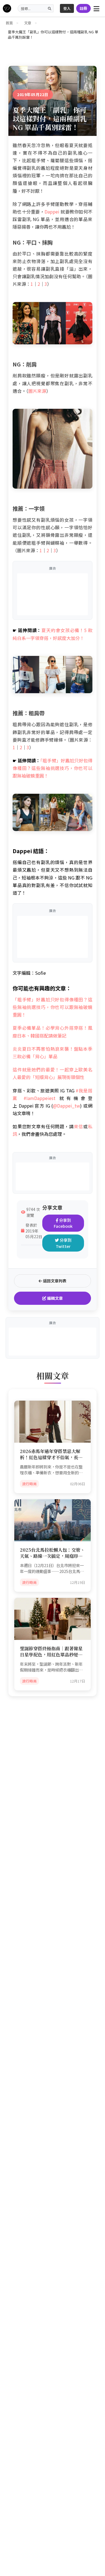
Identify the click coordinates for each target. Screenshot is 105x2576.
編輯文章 (54, 1298)
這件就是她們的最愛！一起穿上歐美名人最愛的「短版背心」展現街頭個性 (53, 1073)
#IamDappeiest (39, 1098)
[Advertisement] (53, 594)
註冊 (83, 8)
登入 (67, 8)
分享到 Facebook (63, 1223)
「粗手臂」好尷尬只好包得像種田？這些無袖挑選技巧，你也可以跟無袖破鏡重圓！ (53, 768)
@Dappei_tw (66, 1106)
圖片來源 (37, 391)
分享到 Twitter (64, 1243)
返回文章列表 (54, 1281)
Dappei (52, 212)
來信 (79, 1126)
